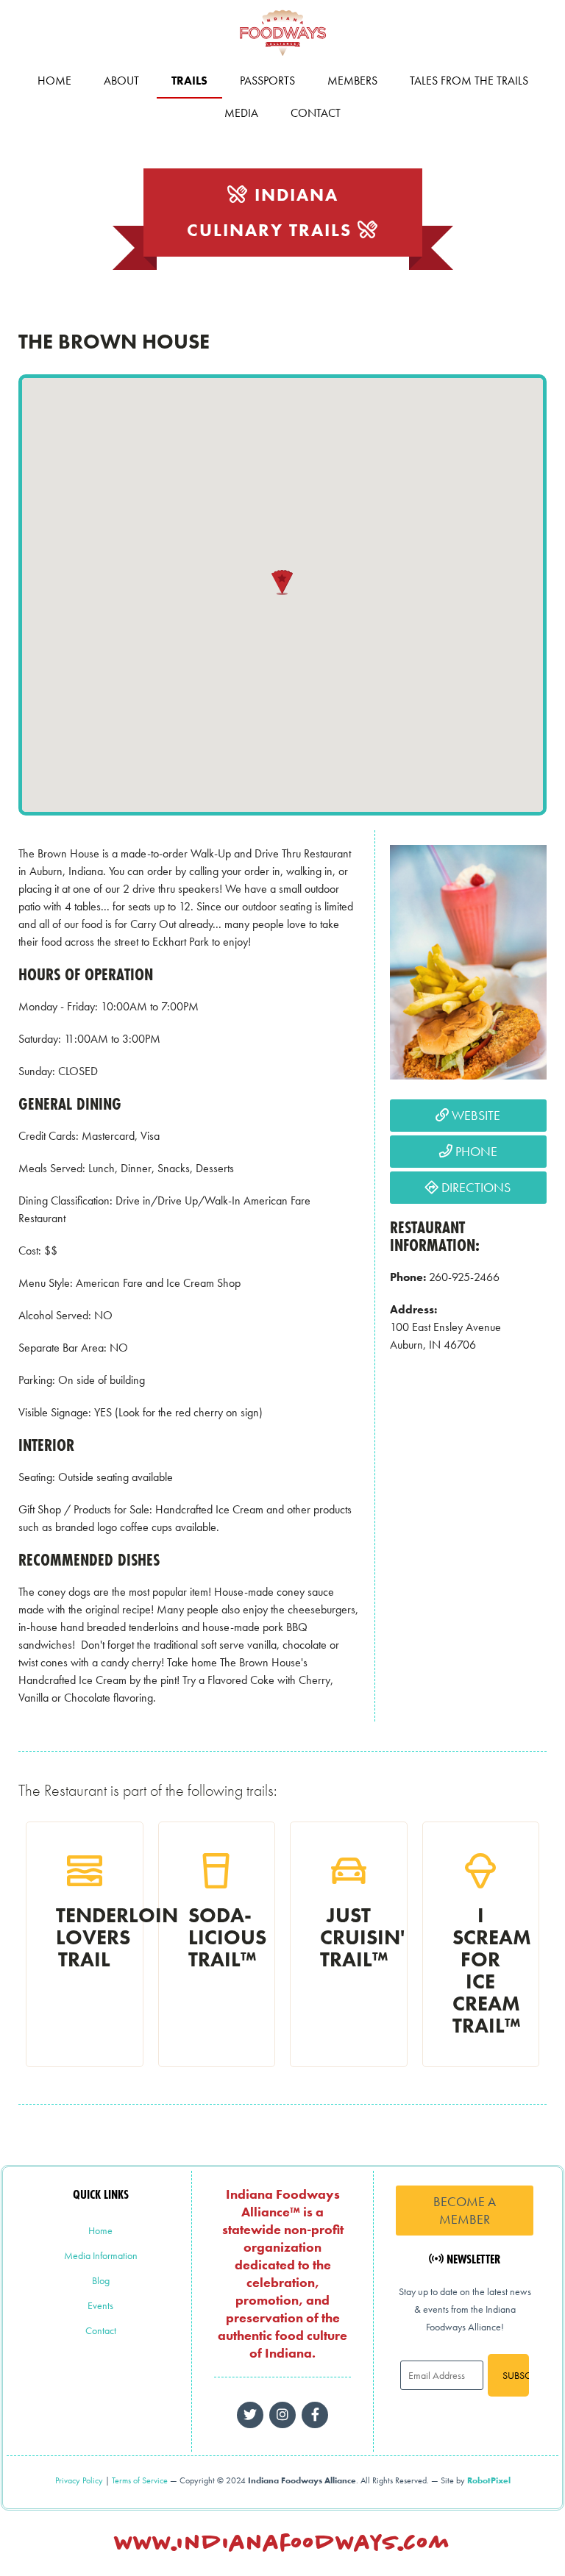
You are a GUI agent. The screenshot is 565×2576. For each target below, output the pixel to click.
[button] (282, 582)
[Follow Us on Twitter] (250, 2415)
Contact (316, 113)
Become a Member (465, 2210)
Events (100, 2305)
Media (241, 113)
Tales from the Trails (469, 81)
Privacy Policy (79, 2480)
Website (475, 1115)
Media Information (101, 2255)
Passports (267, 81)
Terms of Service (140, 2480)
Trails (189, 81)
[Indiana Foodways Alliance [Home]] (282, 58)
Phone (475, 1151)
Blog (101, 2280)
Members (352, 81)
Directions (475, 1187)
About (121, 81)
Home (54, 81)
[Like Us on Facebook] (282, 2415)
